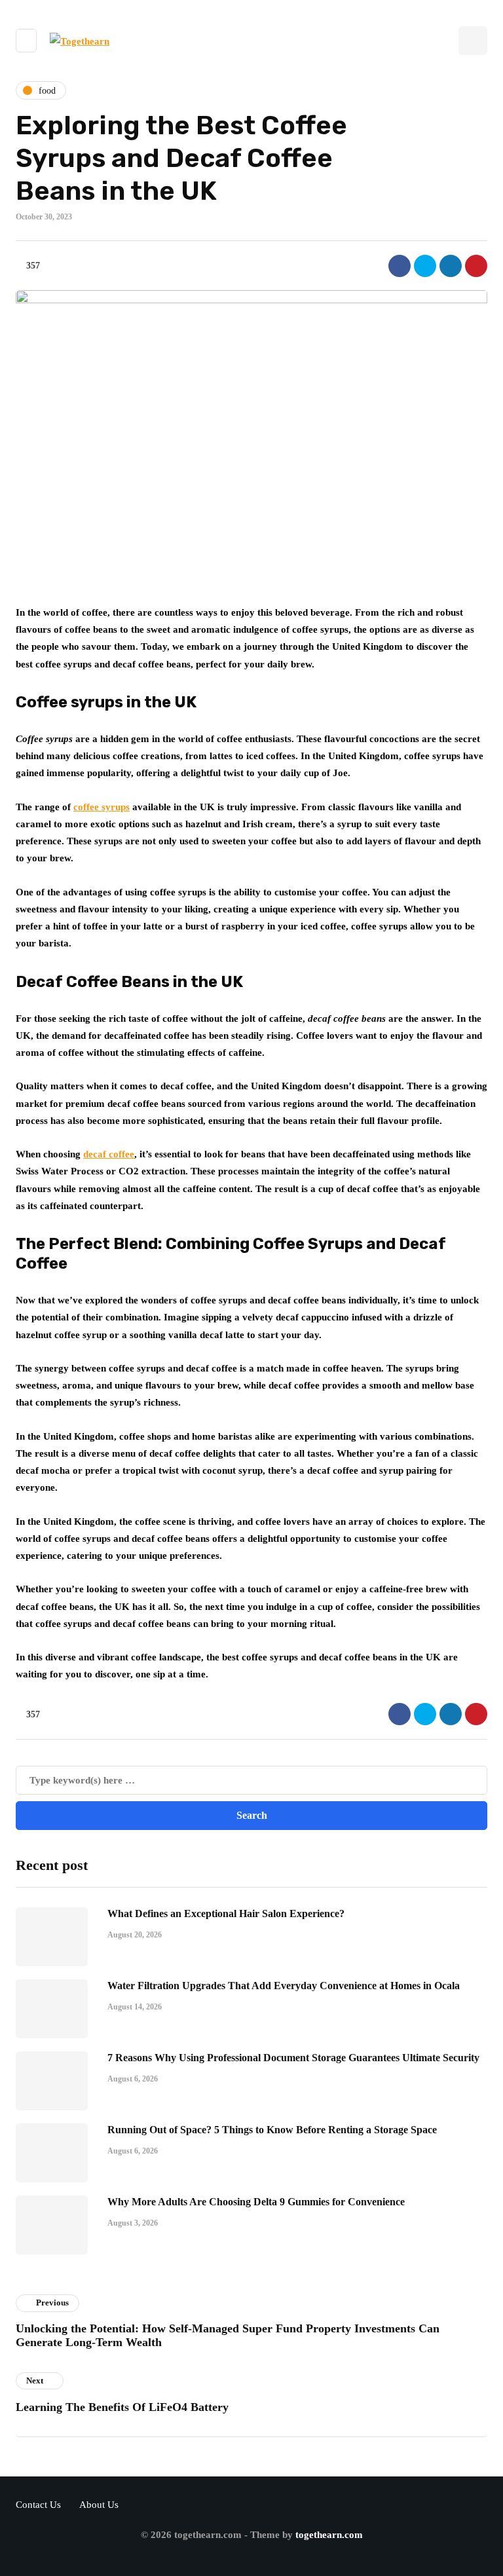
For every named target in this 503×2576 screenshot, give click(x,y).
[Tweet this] (425, 266)
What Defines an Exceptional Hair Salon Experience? (226, 1913)
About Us (99, 2505)
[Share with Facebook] (400, 266)
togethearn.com (329, 2535)
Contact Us (38, 2505)
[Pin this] (476, 266)
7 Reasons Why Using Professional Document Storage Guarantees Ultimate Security (293, 2058)
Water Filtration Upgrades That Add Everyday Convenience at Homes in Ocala (284, 1986)
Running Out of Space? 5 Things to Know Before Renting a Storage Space (272, 2130)
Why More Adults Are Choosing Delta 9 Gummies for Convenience (256, 2202)
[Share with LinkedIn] (451, 266)
